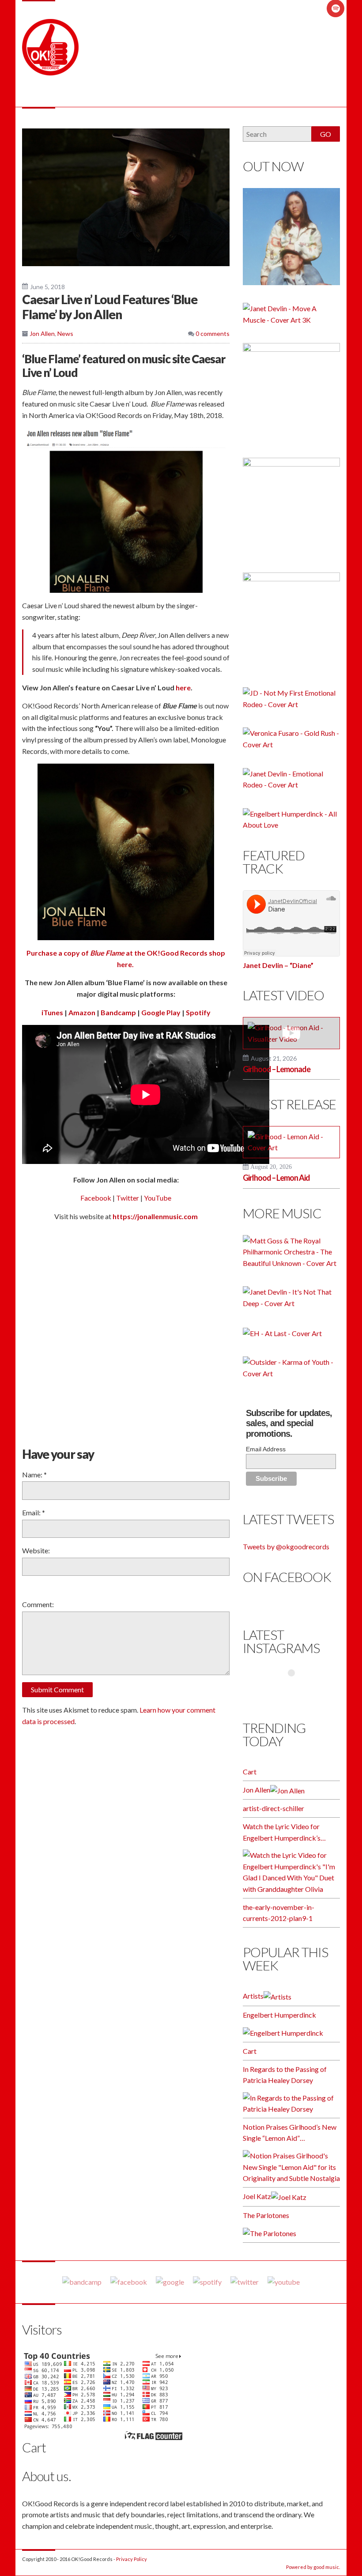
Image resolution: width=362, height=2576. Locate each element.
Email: (34, 1512)
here (183, 687)
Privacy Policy (132, 2559)
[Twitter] (245, 2282)
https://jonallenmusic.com (155, 1216)
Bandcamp (118, 1012)
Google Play (161, 1012)
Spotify (198, 1012)
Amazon (82, 1012)
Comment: (38, 1604)
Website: (36, 1550)
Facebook (96, 1198)
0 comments (212, 333)
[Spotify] (207, 2282)
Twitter (128, 1198)
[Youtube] (284, 2282)
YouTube (158, 1198)
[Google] (170, 2282)
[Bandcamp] (82, 2282)
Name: (34, 1474)
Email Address (266, 1449)
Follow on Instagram (297, 1690)
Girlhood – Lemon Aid (276, 1178)
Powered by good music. (313, 2567)
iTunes (52, 1012)
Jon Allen (42, 333)
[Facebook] (129, 2282)
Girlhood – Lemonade (277, 1069)
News (65, 333)
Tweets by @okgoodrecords (286, 1546)
